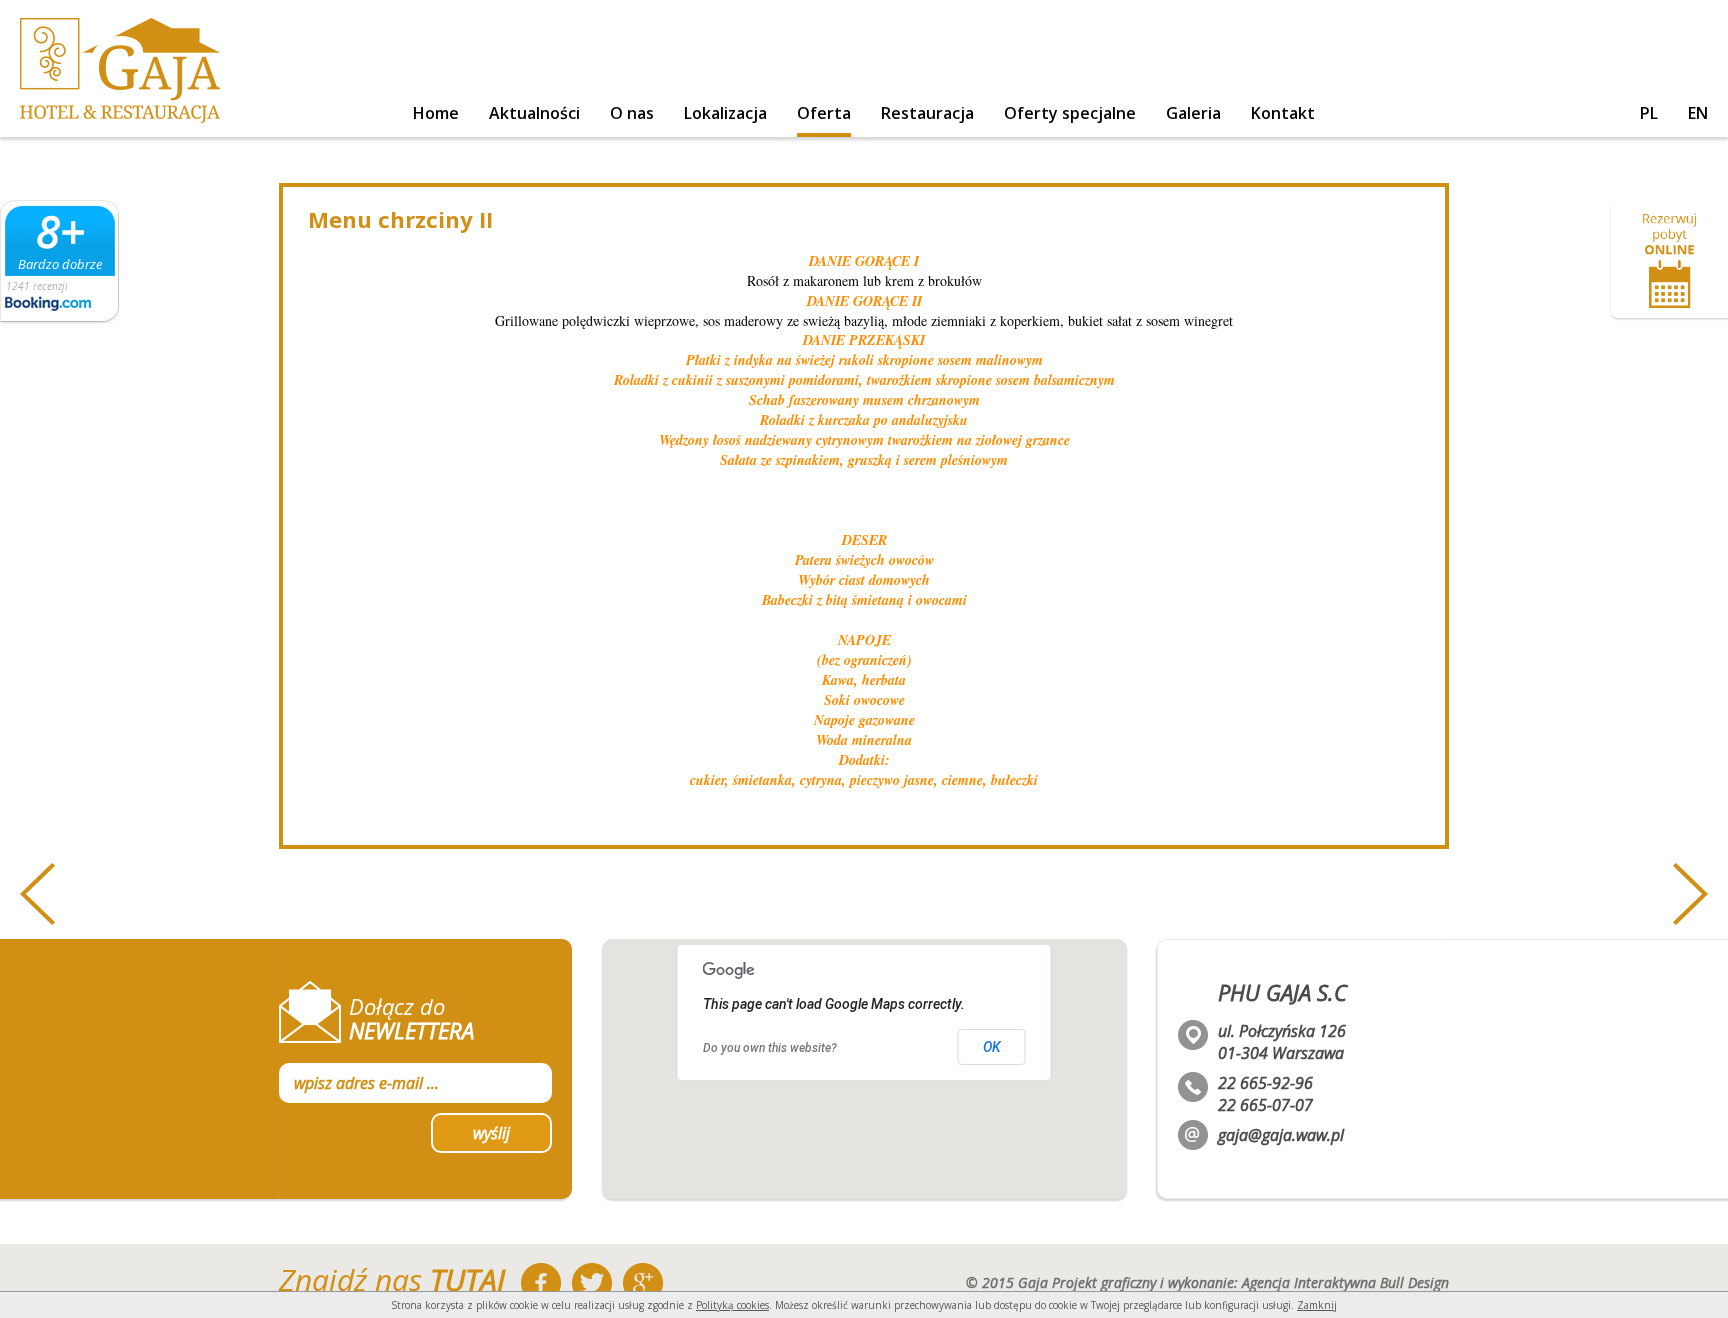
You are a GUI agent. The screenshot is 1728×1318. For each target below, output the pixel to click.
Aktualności (534, 113)
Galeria (1193, 113)
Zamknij (1317, 1305)
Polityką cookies (732, 1305)
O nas (632, 113)
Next (1690, 894)
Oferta (824, 113)
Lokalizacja (725, 113)
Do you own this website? (770, 1048)
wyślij (491, 1133)
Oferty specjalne (1070, 113)
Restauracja (927, 113)
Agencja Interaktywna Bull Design (1345, 1282)
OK (992, 1047)
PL (1649, 113)
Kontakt (1283, 113)
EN (1698, 113)
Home (436, 113)
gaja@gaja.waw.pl (1281, 1135)
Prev (37, 894)
